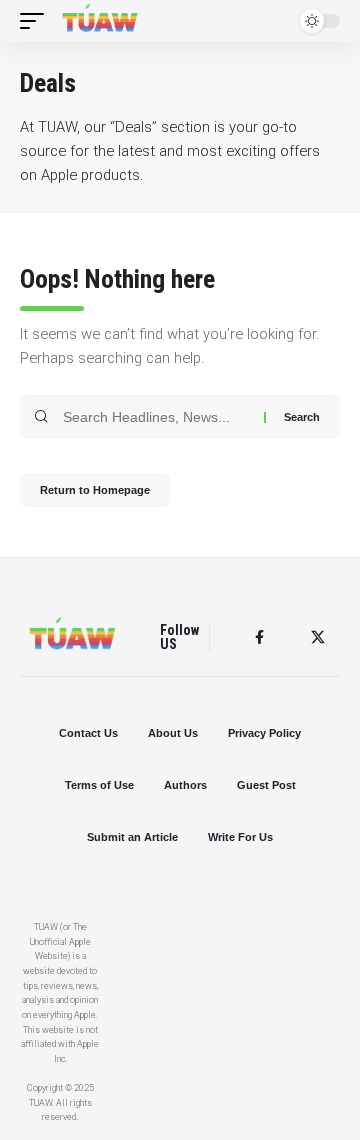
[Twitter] (318, 637)
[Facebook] (259, 637)
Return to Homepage (95, 490)
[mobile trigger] (37, 21)
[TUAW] (100, 21)
